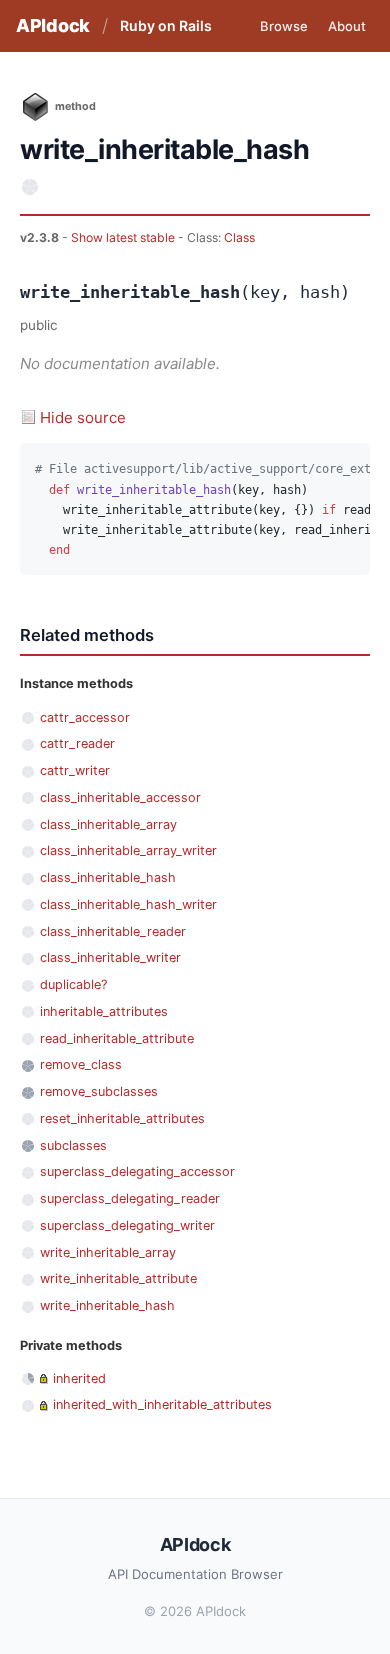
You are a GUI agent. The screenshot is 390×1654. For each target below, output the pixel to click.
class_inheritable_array (108, 824)
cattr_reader (77, 743)
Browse (284, 26)
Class (239, 237)
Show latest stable (124, 237)
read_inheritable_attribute (117, 1038)
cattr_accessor (85, 717)
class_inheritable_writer (110, 957)
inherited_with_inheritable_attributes (162, 1404)
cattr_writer (75, 770)
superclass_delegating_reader (130, 1198)
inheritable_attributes (104, 1011)
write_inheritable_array (108, 1252)
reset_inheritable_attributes (122, 1118)
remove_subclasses (99, 1091)
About (347, 26)
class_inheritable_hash (108, 877)
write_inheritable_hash (107, 1305)
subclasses (73, 1145)
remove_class (81, 1064)
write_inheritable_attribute (118, 1278)
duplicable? (73, 984)
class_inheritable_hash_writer (128, 904)
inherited (79, 1378)
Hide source (83, 417)
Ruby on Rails (166, 25)
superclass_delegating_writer (127, 1225)
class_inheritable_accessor (120, 797)
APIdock (53, 25)
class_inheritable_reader (113, 931)
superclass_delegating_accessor (137, 1171)
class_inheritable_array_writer (128, 850)
